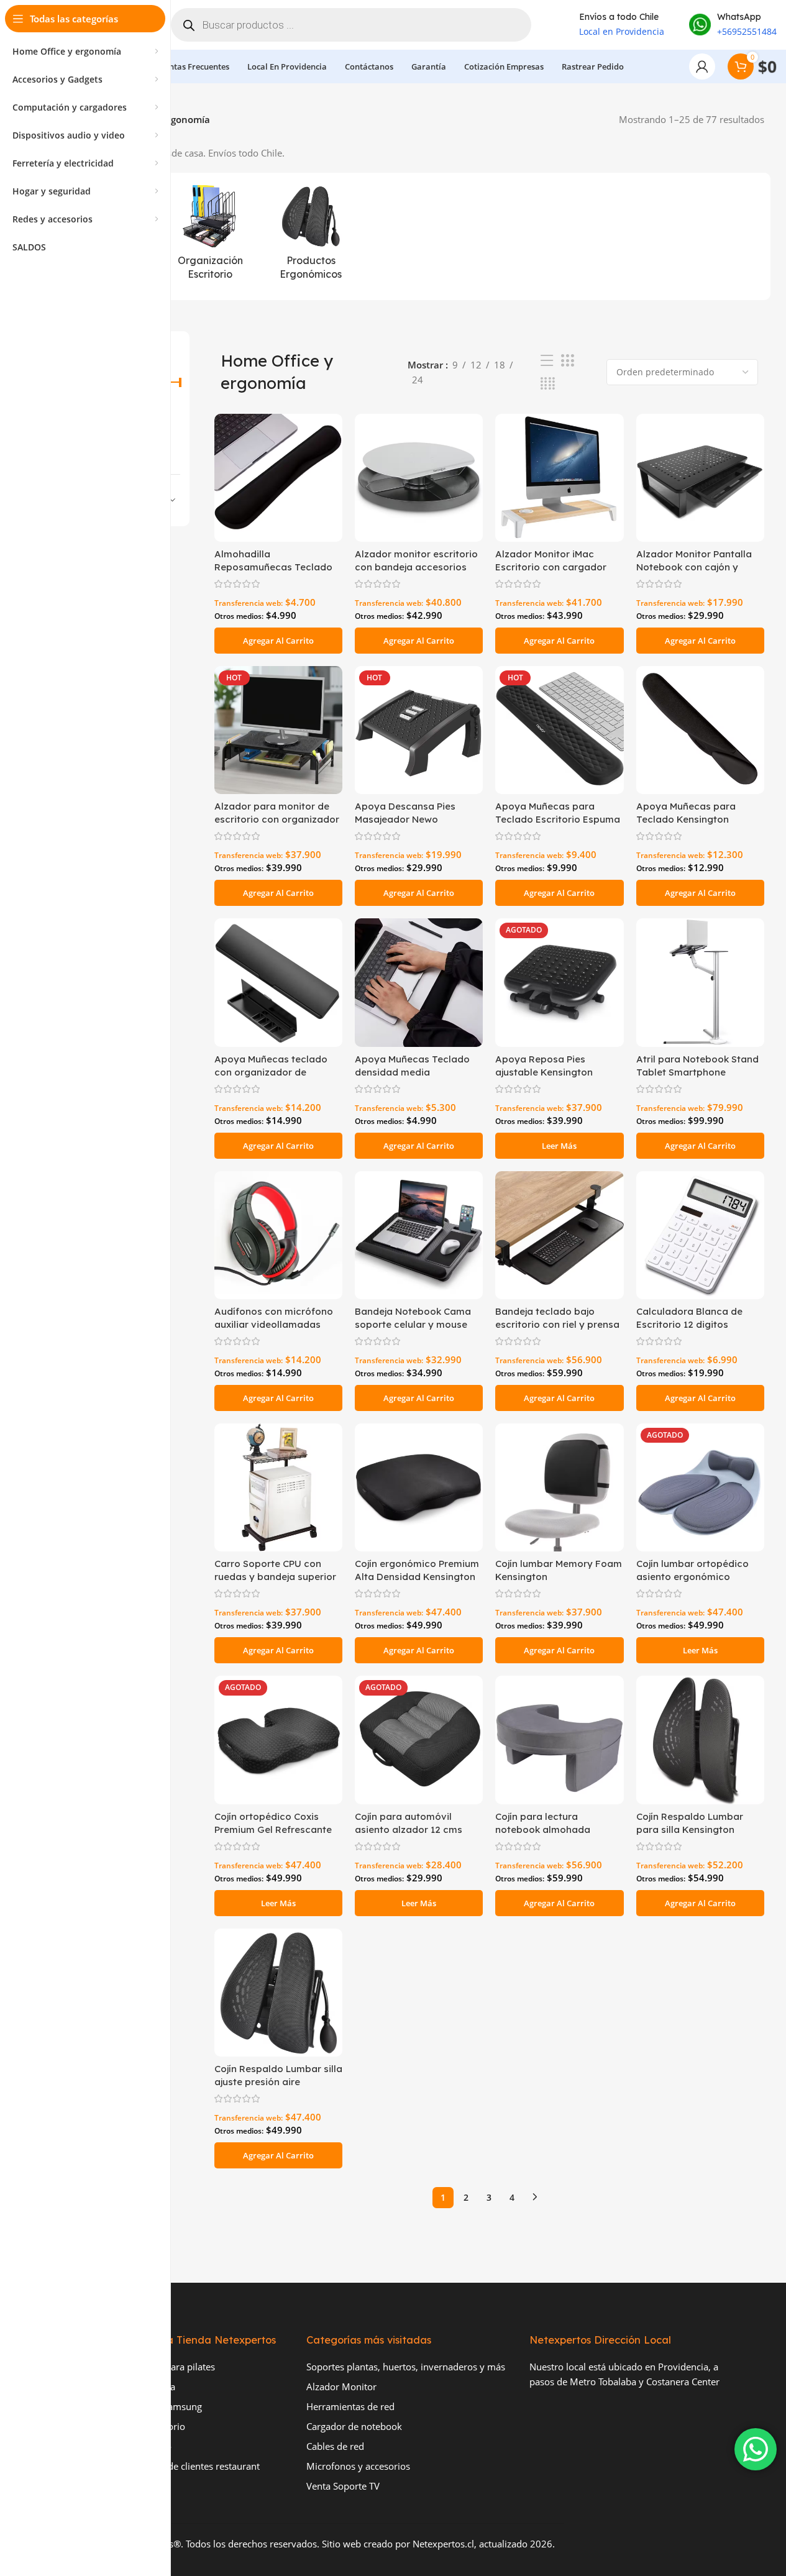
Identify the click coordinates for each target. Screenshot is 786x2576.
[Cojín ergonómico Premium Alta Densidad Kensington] (419, 1487)
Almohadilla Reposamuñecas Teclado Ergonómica (273, 567)
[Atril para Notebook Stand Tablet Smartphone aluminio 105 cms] (700, 982)
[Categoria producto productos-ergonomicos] (311, 236)
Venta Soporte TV (343, 2486)
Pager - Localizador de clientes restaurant (172, 2466)
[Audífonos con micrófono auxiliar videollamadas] (278, 1235)
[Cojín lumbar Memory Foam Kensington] (559, 1487)
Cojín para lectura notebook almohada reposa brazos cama (544, 1829)
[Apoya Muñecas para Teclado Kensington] (700, 730)
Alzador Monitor (341, 2386)
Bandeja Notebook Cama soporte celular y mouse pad (413, 1324)
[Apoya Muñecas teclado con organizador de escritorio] (278, 982)
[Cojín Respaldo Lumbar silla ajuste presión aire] (278, 1993)
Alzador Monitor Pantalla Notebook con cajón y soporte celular (694, 567)
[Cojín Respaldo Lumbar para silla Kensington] (700, 1740)
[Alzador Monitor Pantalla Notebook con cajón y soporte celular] (700, 478)
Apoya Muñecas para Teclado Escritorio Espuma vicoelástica (558, 819)
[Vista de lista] (547, 361)
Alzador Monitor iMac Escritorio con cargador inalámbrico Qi (551, 567)
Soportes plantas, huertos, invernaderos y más (406, 2367)
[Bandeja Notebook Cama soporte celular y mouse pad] (419, 1235)
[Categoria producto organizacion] (210, 236)
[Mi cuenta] (702, 66)
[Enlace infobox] (733, 25)
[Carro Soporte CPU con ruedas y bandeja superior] (278, 1487)
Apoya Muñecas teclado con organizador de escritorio (271, 1072)
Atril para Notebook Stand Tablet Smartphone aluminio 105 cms (697, 1072)
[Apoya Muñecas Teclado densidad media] (419, 982)
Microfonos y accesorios (358, 2466)
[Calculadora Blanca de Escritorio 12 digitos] (700, 1235)
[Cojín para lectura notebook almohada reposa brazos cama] (559, 1740)
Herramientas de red (350, 2406)
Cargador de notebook (354, 2426)
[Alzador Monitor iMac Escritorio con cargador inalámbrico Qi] (559, 478)
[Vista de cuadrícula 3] (567, 361)
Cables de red (335, 2446)
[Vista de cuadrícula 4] (548, 384)
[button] (278, 641)
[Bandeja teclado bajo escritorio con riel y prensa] (559, 1235)
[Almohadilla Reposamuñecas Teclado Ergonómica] (278, 478)
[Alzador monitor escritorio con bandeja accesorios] (419, 478)
